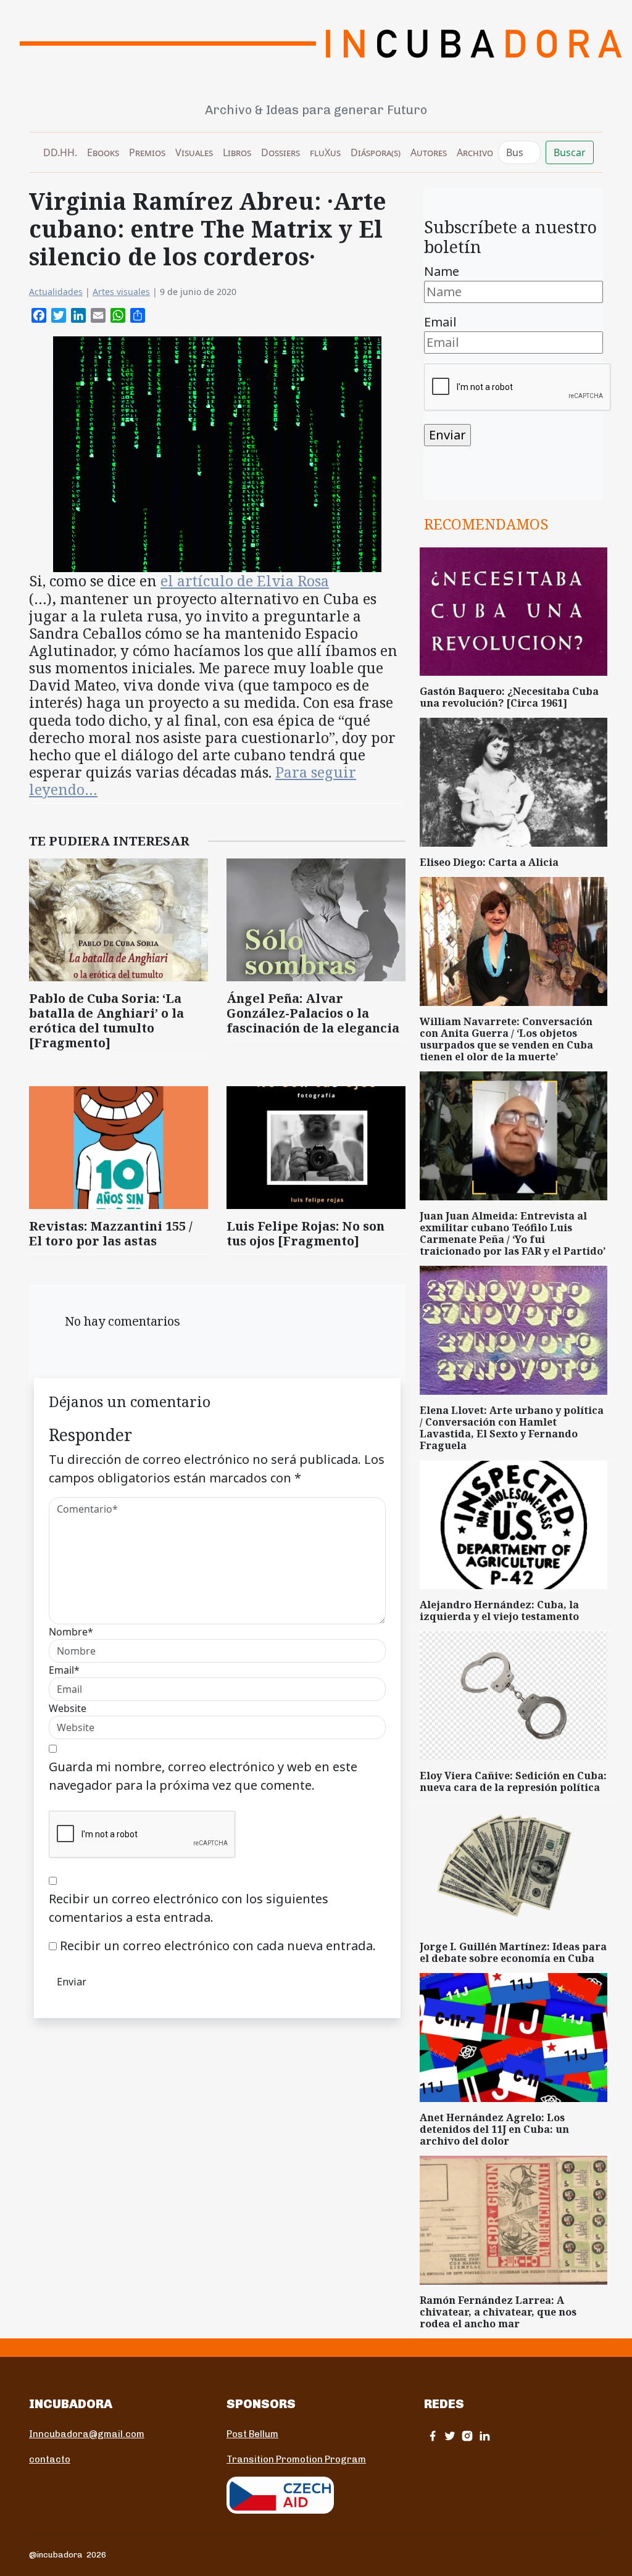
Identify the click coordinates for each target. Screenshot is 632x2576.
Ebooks (103, 152)
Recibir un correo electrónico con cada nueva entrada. (218, 1946)
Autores (429, 152)
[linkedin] (484, 2436)
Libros (237, 152)
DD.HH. (60, 152)
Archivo (475, 152)
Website (68, 1708)
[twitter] (450, 2436)
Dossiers (281, 152)
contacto (50, 2459)
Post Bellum (252, 2434)
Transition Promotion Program (296, 2459)
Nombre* (71, 1632)
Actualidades (56, 292)
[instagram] (467, 2436)
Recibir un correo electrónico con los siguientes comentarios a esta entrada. (189, 1908)
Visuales (194, 152)
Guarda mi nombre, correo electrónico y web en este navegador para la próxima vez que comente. (203, 1776)
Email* (64, 1670)
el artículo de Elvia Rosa (245, 581)
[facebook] (433, 2436)
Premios (147, 152)
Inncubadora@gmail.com (87, 2434)
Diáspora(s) (376, 152)
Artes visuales (121, 292)
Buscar (570, 152)
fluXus (325, 152)
